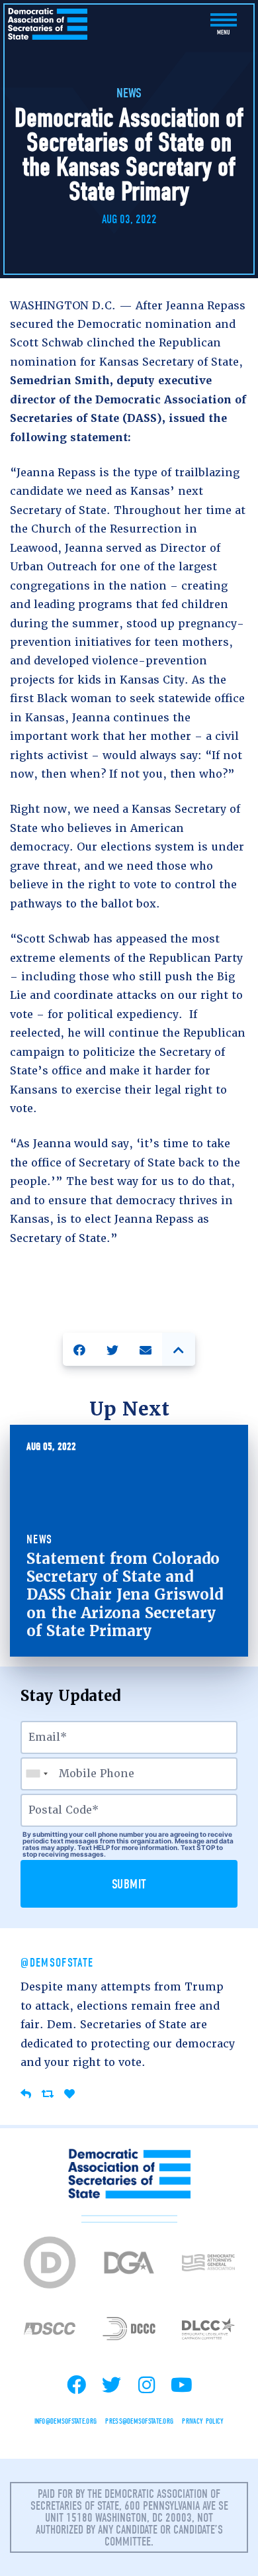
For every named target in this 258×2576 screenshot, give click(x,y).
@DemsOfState (57, 1963)
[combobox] (36, 1774)
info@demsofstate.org (66, 2421)
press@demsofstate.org (139, 2421)
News (129, 93)
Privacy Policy (203, 2421)
